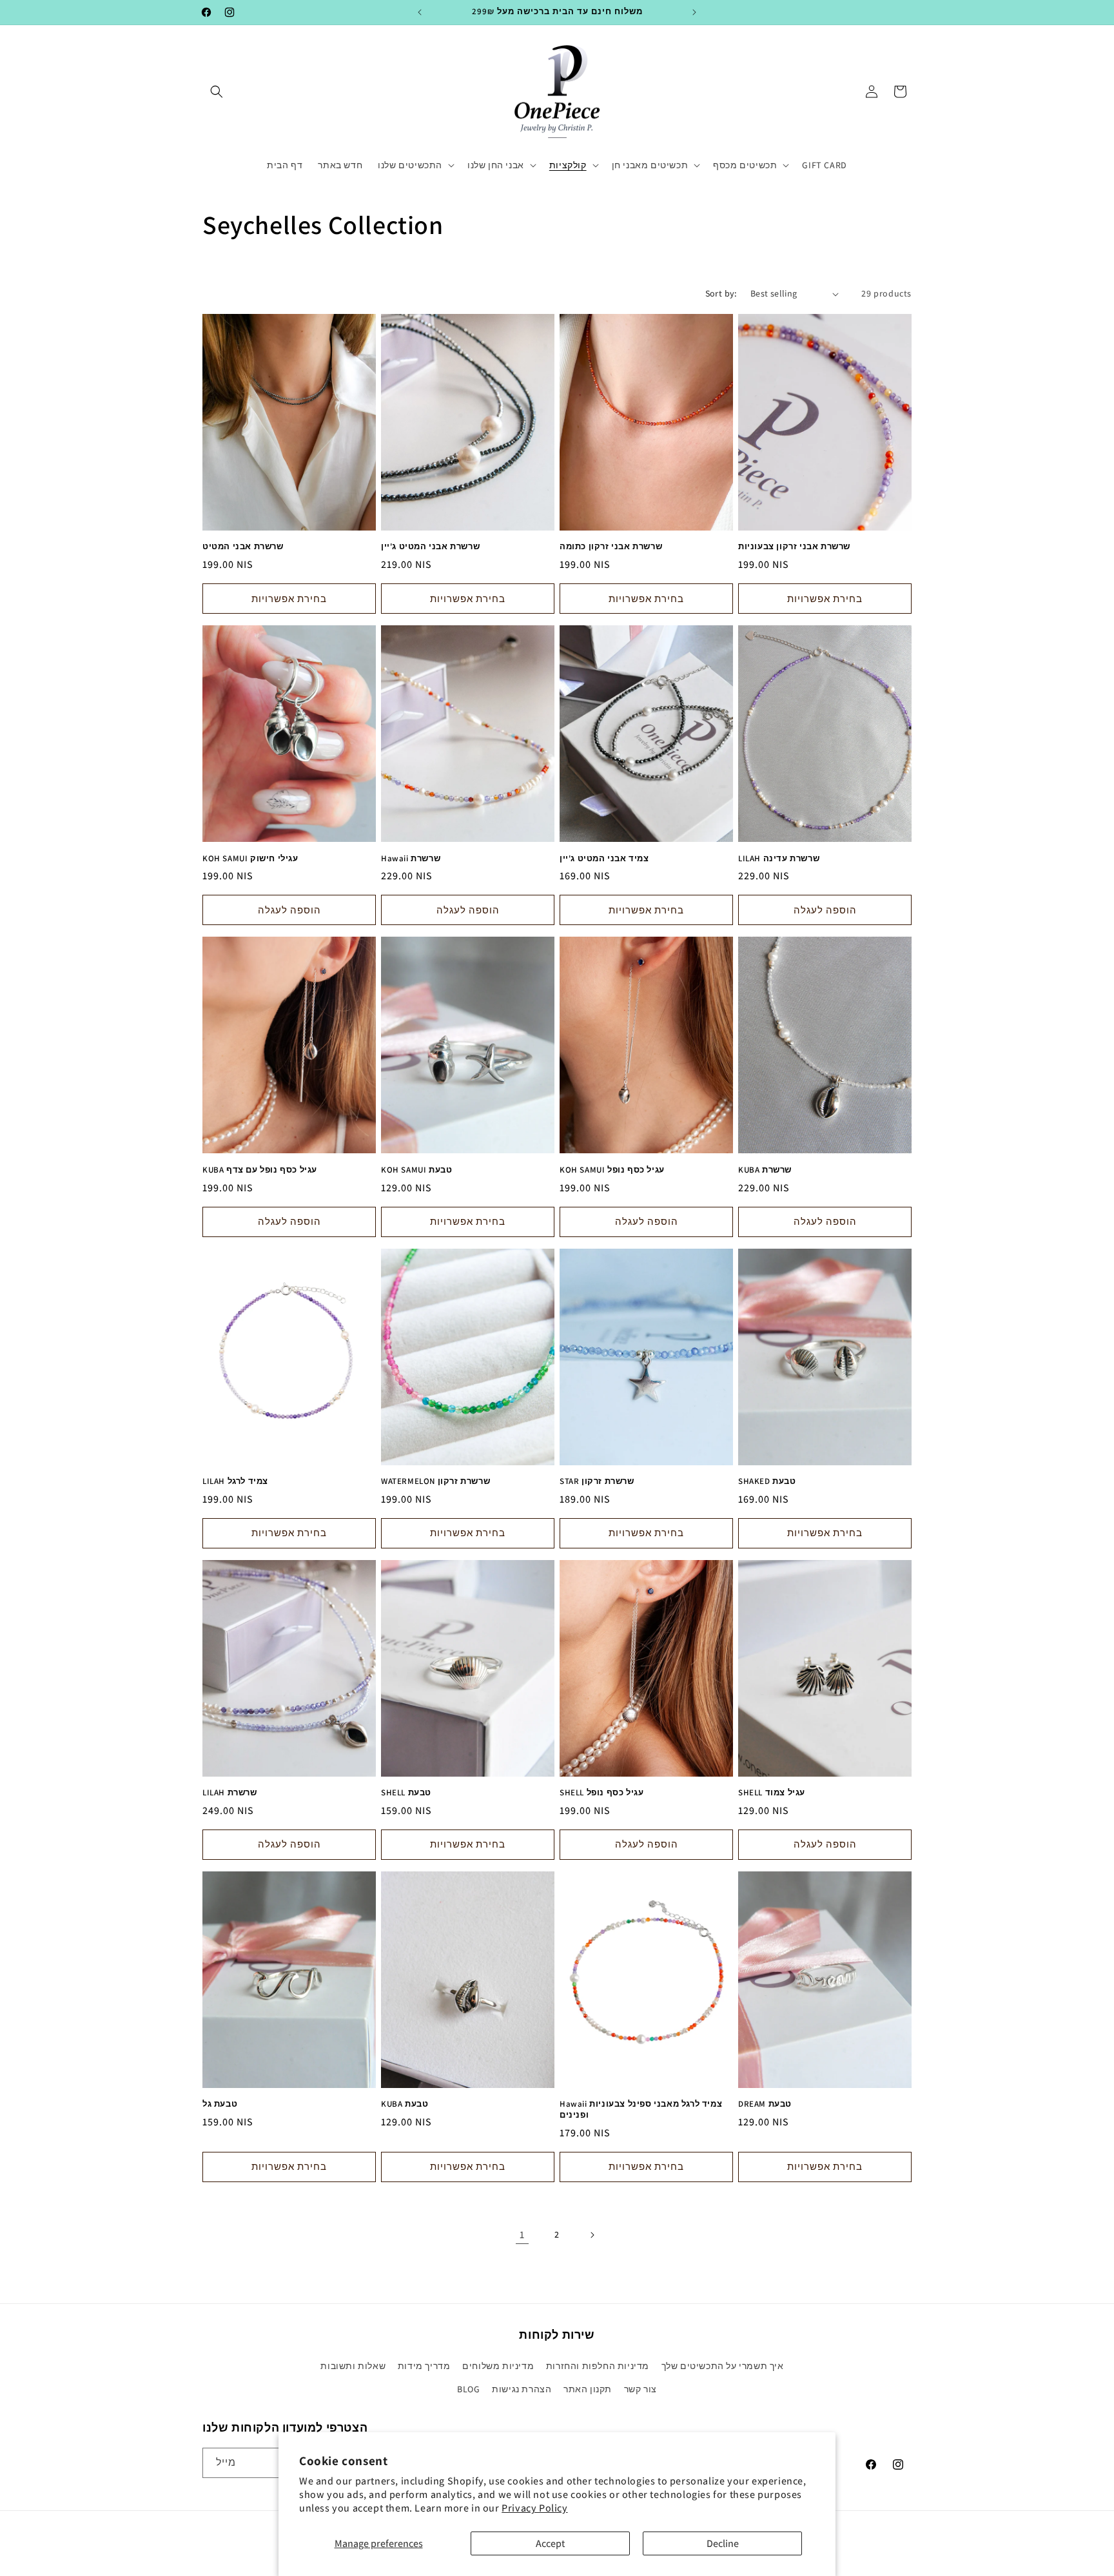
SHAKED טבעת (767, 1481)
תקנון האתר (588, 2389)
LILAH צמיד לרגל (235, 1481)
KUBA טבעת (405, 2104)
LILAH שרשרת (230, 1793)
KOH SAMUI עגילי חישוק (250, 859)
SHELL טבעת (406, 1793)
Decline (723, 2543)
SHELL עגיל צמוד (772, 1793)
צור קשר (640, 2389)
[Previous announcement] (420, 12)
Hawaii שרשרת (411, 859)
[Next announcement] (694, 12)
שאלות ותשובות (353, 2366)
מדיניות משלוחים (498, 2366)
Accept (550, 2543)
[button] (217, 92)
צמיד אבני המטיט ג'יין (604, 859)
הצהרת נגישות (522, 2389)
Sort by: (721, 293)
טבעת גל (220, 2104)
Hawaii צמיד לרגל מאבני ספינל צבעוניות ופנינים (641, 2110)
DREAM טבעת (765, 2104)
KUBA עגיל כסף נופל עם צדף (260, 1170)
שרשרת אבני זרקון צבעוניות (794, 547)
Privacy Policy (534, 2508)
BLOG (468, 2389)
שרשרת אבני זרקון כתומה (611, 547)
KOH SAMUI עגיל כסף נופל (612, 1170)
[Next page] (592, 2235)
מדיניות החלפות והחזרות (598, 2366)
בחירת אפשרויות (289, 599)
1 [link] (522, 2235)
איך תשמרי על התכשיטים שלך (723, 2366)
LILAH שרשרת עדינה (779, 859)
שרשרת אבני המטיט (243, 547)
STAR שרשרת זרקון (597, 1481)
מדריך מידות (424, 2366)
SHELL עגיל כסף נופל (601, 1793)
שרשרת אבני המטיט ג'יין (430, 547)
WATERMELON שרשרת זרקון (435, 1481)
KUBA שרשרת (765, 1170)
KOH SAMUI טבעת (416, 1170)
